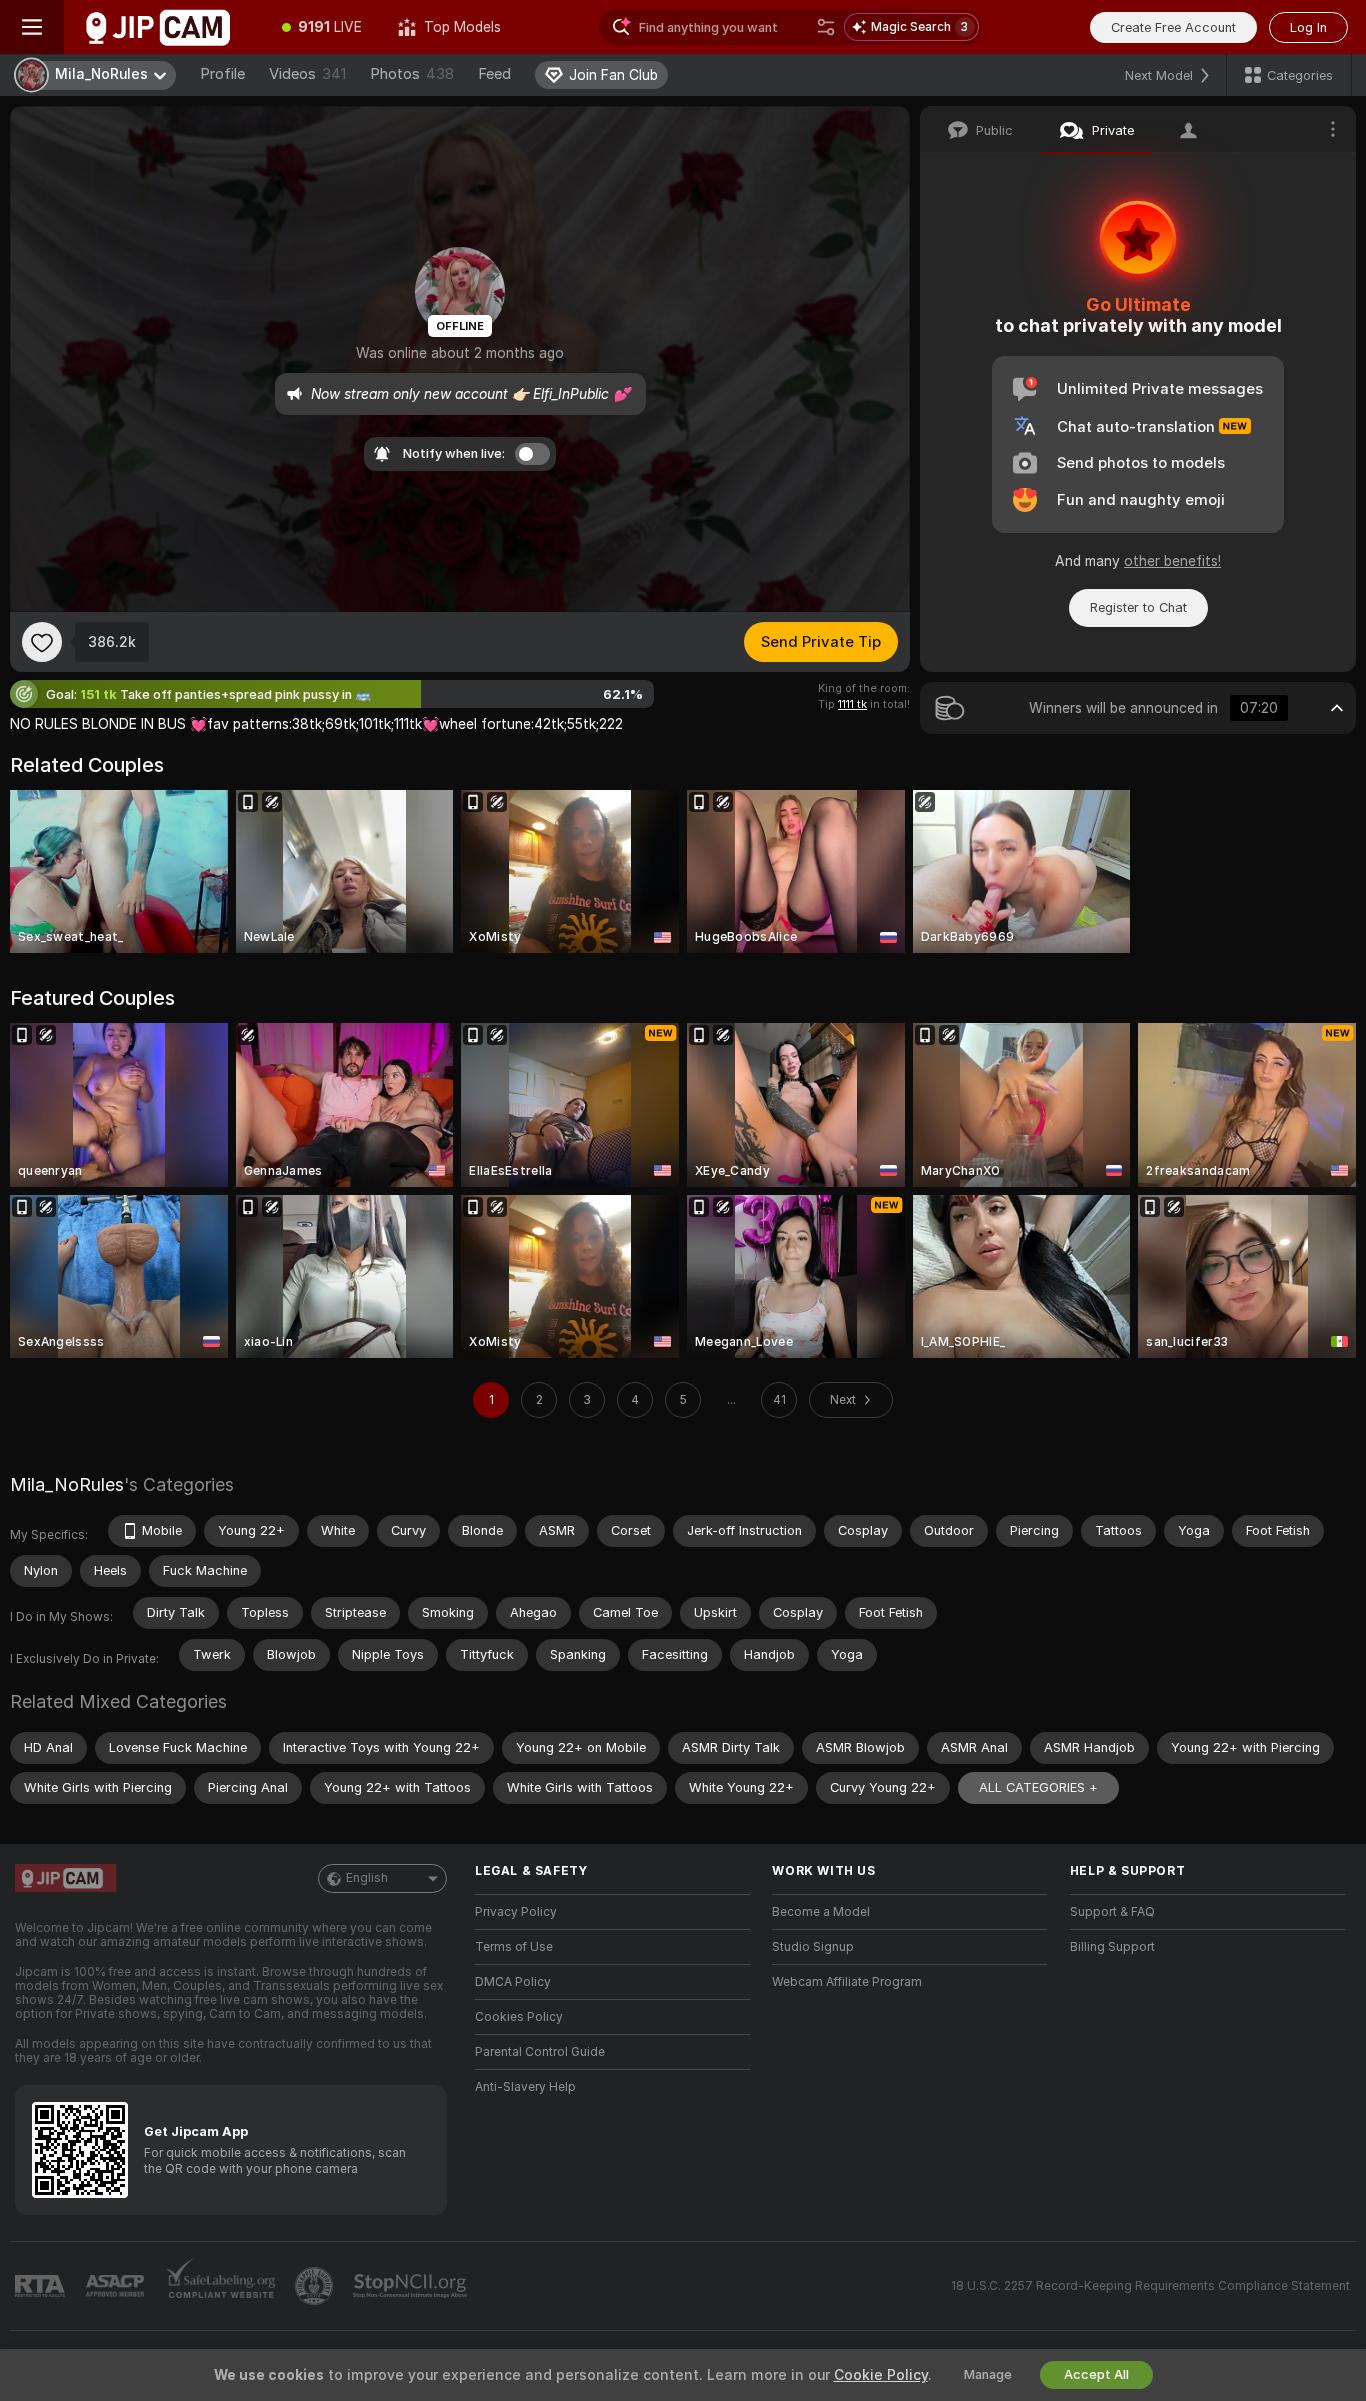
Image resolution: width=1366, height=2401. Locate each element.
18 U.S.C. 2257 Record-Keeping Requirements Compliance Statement (1150, 2286)
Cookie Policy (881, 2375)
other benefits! (1172, 561)
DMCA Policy (513, 1982)
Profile (222, 74)
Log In (1308, 27)
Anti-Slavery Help (525, 2087)
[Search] (826, 27)
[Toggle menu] (32, 27)
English (367, 1878)
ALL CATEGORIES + (1038, 1787)
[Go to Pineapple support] (316, 2286)
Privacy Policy (516, 1912)
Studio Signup (813, 1947)
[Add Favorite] (42, 642)
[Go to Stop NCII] (412, 2286)
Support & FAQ (1112, 1912)
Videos (307, 74)
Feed (494, 74)
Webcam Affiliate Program (847, 1982)
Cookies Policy (519, 2017)
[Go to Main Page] (164, 27)
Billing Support (1112, 1947)
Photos (412, 74)
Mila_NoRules (67, 1484)
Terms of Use (514, 1947)
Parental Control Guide (540, 2052)
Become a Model (821, 1912)
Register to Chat (1138, 607)
